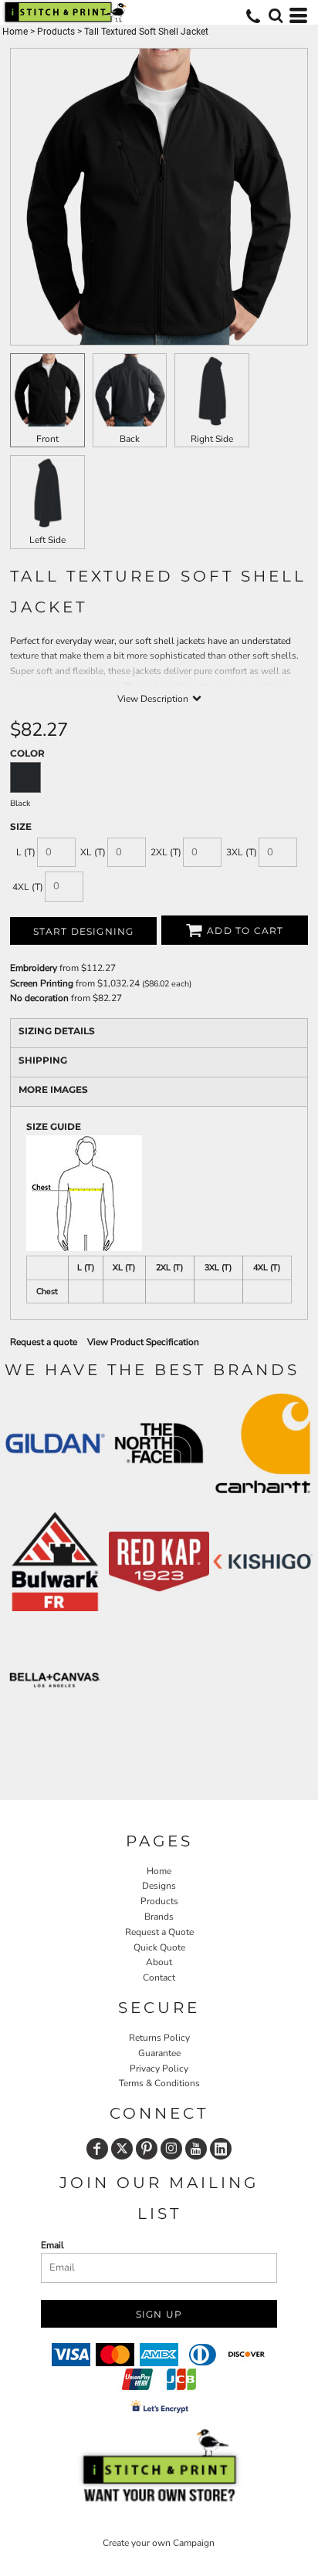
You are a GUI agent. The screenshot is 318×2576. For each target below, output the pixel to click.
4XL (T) (28, 887)
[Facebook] (97, 2149)
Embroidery (34, 968)
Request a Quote (159, 1932)
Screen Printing (42, 983)
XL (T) (93, 852)
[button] (276, 15)
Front (47, 439)
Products (56, 32)
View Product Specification (143, 1342)
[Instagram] (171, 2149)
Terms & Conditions (159, 2083)
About (159, 1962)
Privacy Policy (159, 2069)
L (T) (26, 852)
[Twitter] (122, 2149)
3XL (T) (242, 852)
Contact (159, 1978)
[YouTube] (196, 2149)
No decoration (39, 998)
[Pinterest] (147, 2149)
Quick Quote (159, 1947)
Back (130, 439)
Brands (159, 1917)
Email (52, 2245)
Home (15, 32)
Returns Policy (159, 2038)
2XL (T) (166, 852)
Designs (159, 1886)
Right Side (212, 439)
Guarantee (159, 2053)
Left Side (47, 540)
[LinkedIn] (221, 2149)
